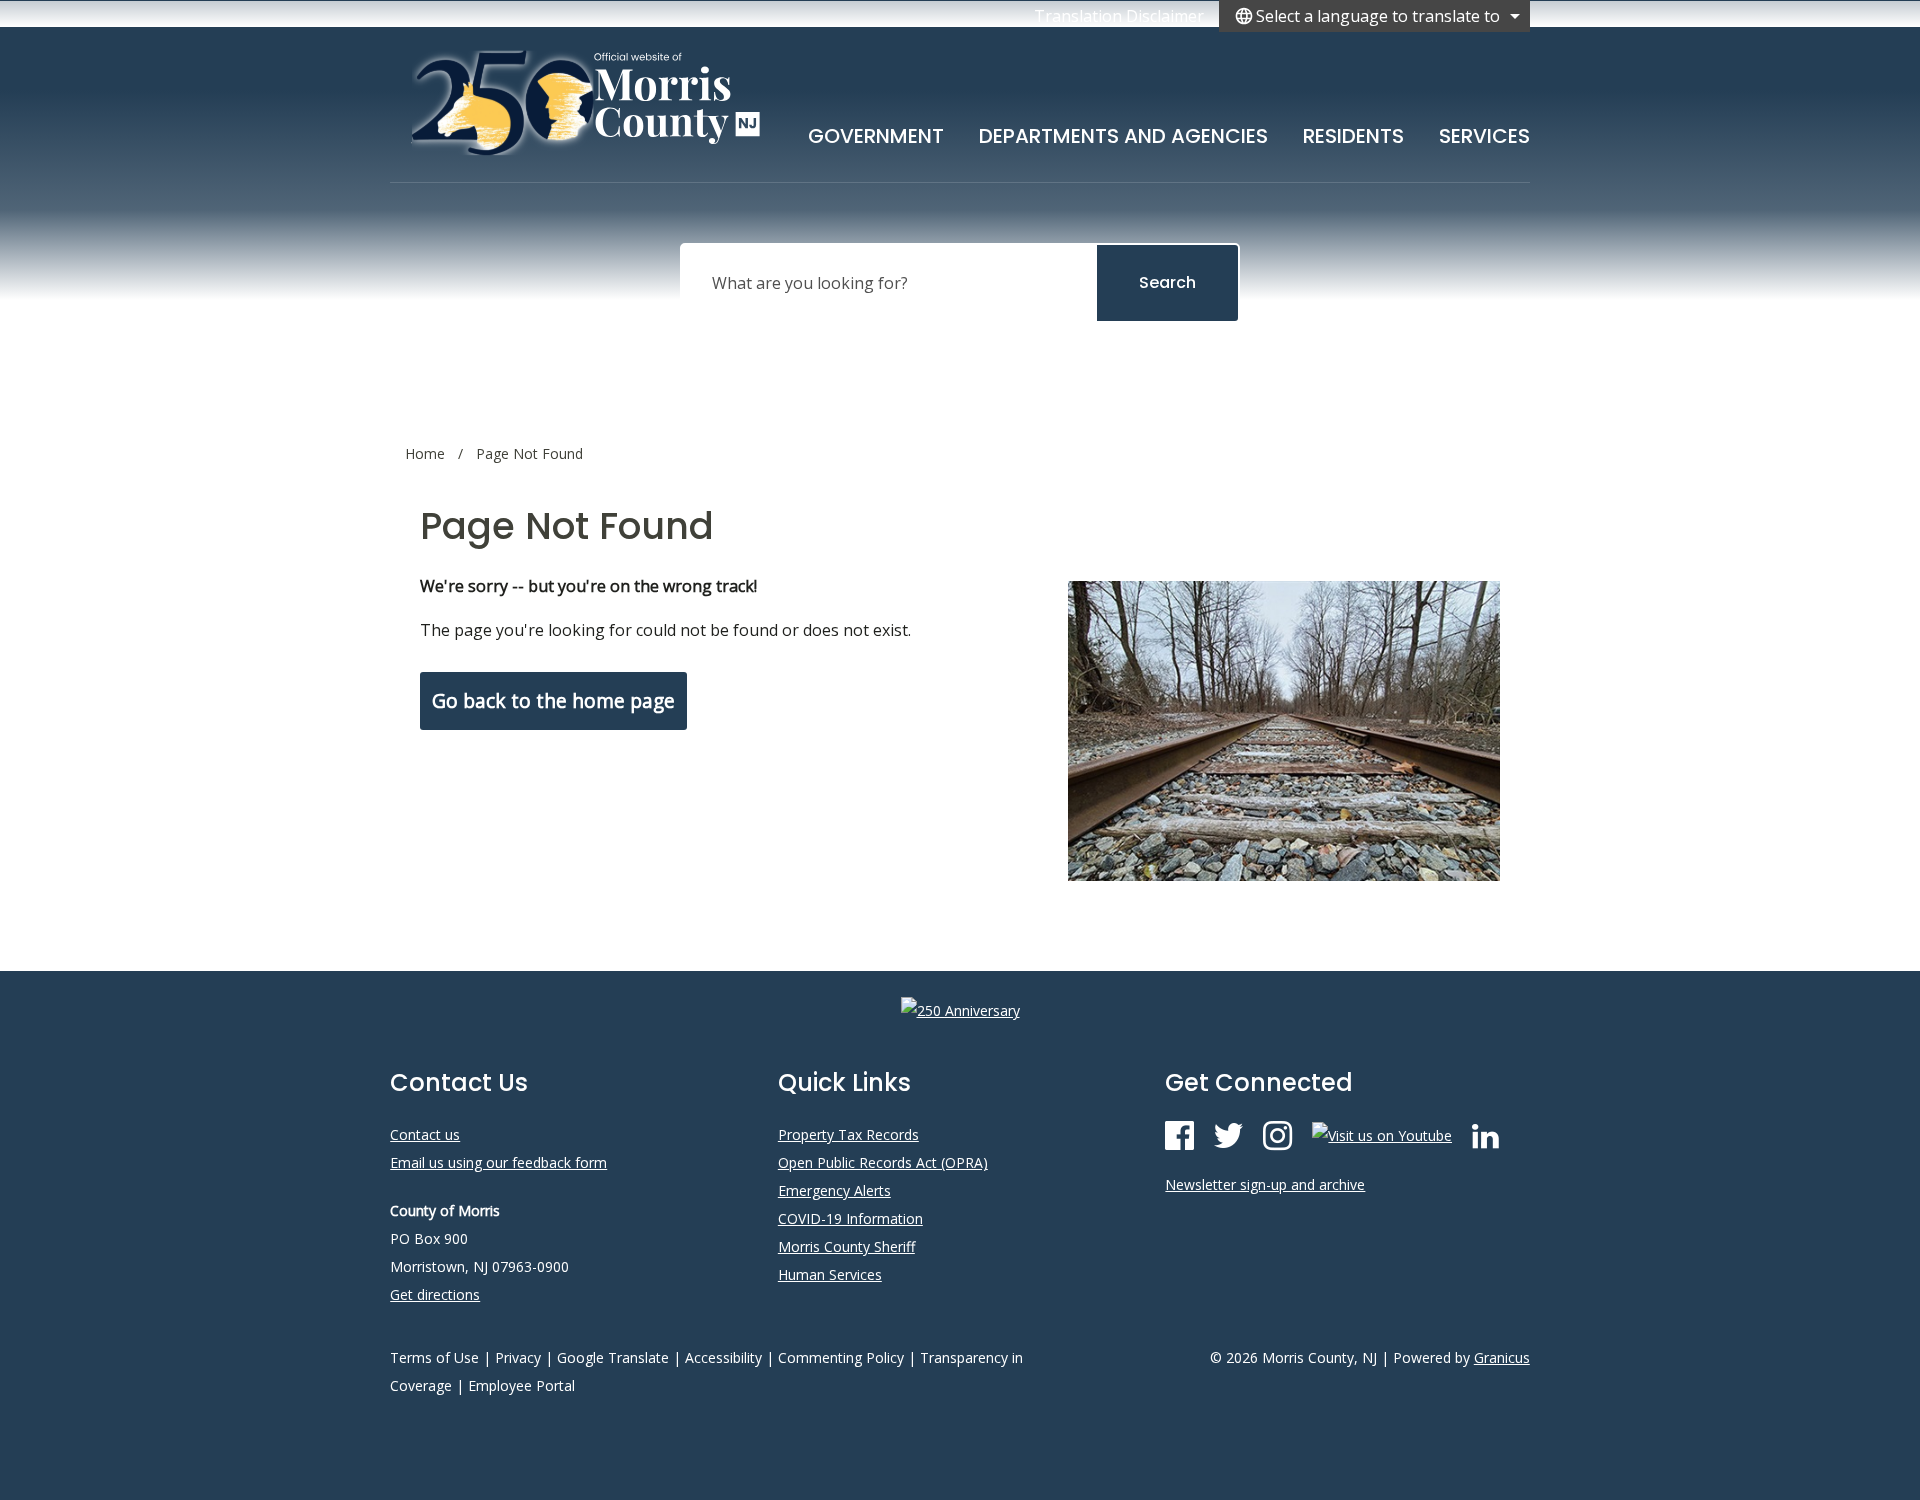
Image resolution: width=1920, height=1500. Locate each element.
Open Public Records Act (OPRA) (883, 1162)
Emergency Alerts (834, 1190)
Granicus (1502, 1357)
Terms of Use (434, 1357)
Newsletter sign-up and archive (1265, 1184)
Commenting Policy (841, 1357)
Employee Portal (521, 1385)
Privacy (518, 1357)
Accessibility (723, 1357)
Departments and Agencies (1123, 136)
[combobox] (1374, 16)
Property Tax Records (848, 1134)
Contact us (425, 1134)
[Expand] (944, 132)
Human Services (830, 1274)
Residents (1353, 136)
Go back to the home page (553, 700)
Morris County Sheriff (846, 1246)
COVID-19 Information (850, 1218)
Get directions (435, 1294)
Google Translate (613, 1357)
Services (1484, 136)
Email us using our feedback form (498, 1162)
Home (425, 453)
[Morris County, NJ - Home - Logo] (587, 102)
